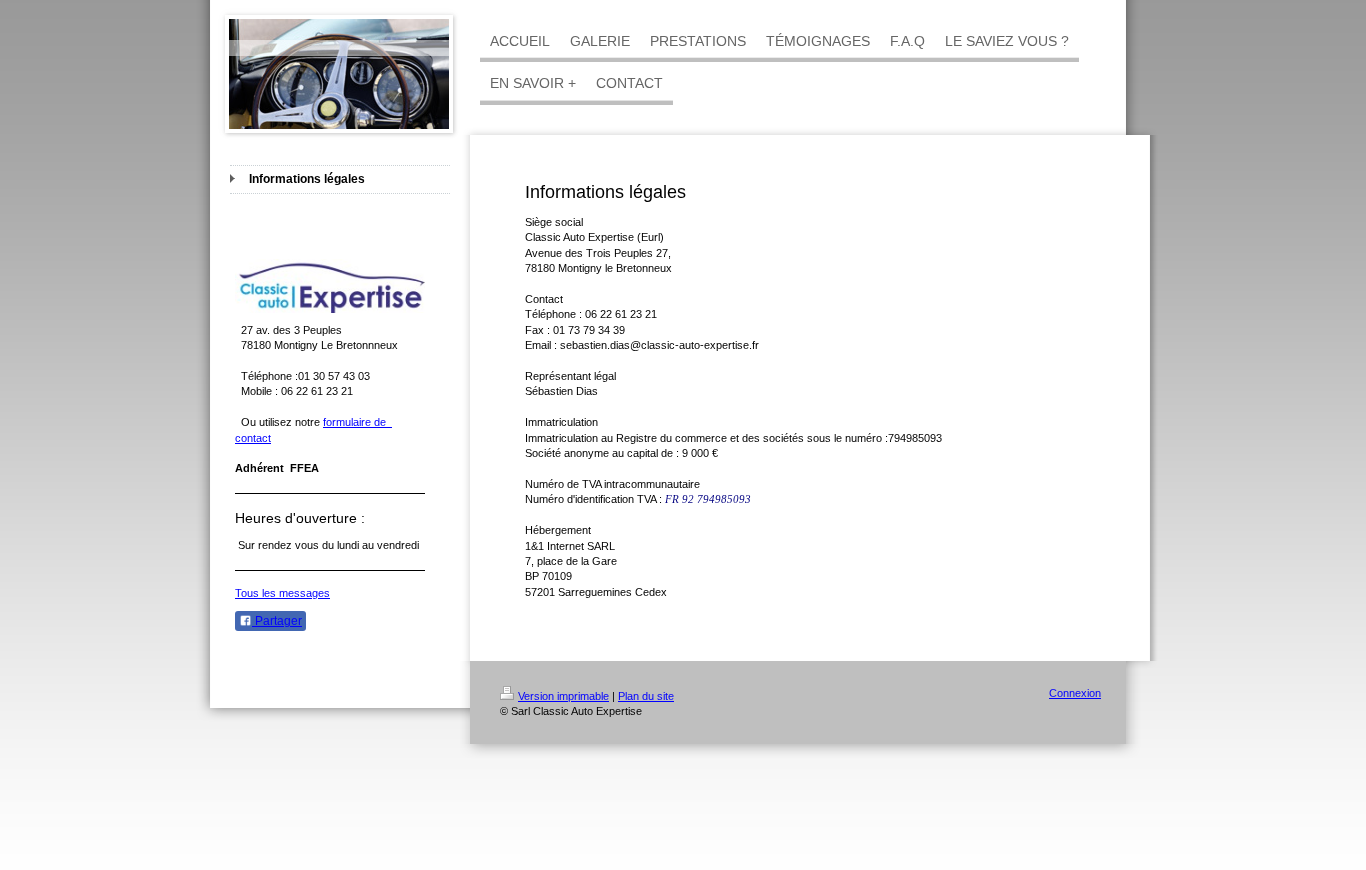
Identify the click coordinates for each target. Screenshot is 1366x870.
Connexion (1075, 693)
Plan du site (646, 696)
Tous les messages (282, 593)
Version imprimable (563, 696)
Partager (277, 621)
